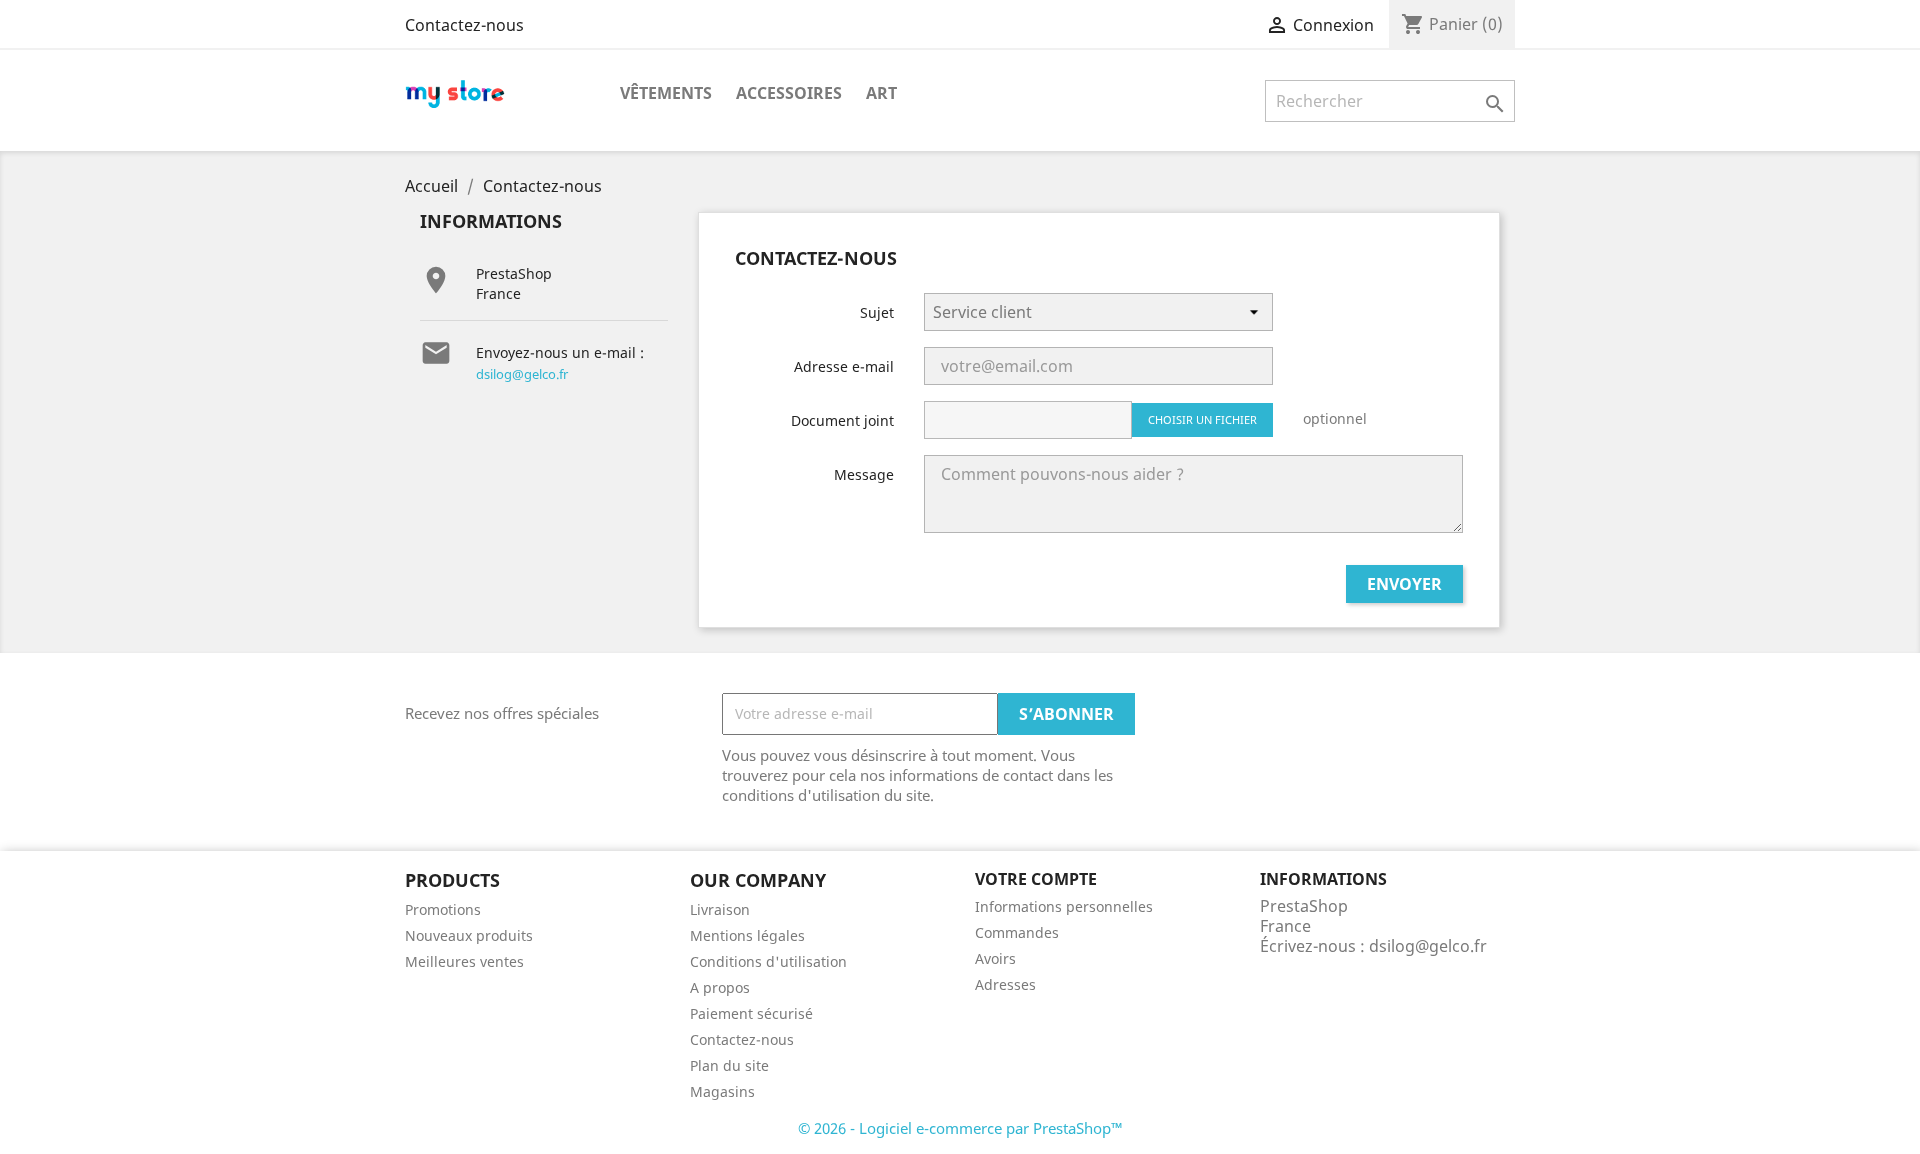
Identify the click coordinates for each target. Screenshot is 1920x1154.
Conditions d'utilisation (768, 961)
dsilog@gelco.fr (522, 374)
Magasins (722, 1091)
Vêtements (666, 93)
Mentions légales (747, 935)
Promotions (443, 909)
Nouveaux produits (469, 935)
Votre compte (1036, 879)
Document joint (842, 420)
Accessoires (789, 93)
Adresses (1005, 984)
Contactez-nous (464, 25)
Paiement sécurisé (751, 1013)
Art (881, 93)
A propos (720, 987)
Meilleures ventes (464, 961)
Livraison (720, 909)
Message (864, 474)
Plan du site (729, 1065)
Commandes (1017, 932)
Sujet (877, 312)
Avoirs (995, 958)
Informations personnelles (1064, 906)
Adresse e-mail (844, 366)
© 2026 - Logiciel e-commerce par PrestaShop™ (960, 1128)
